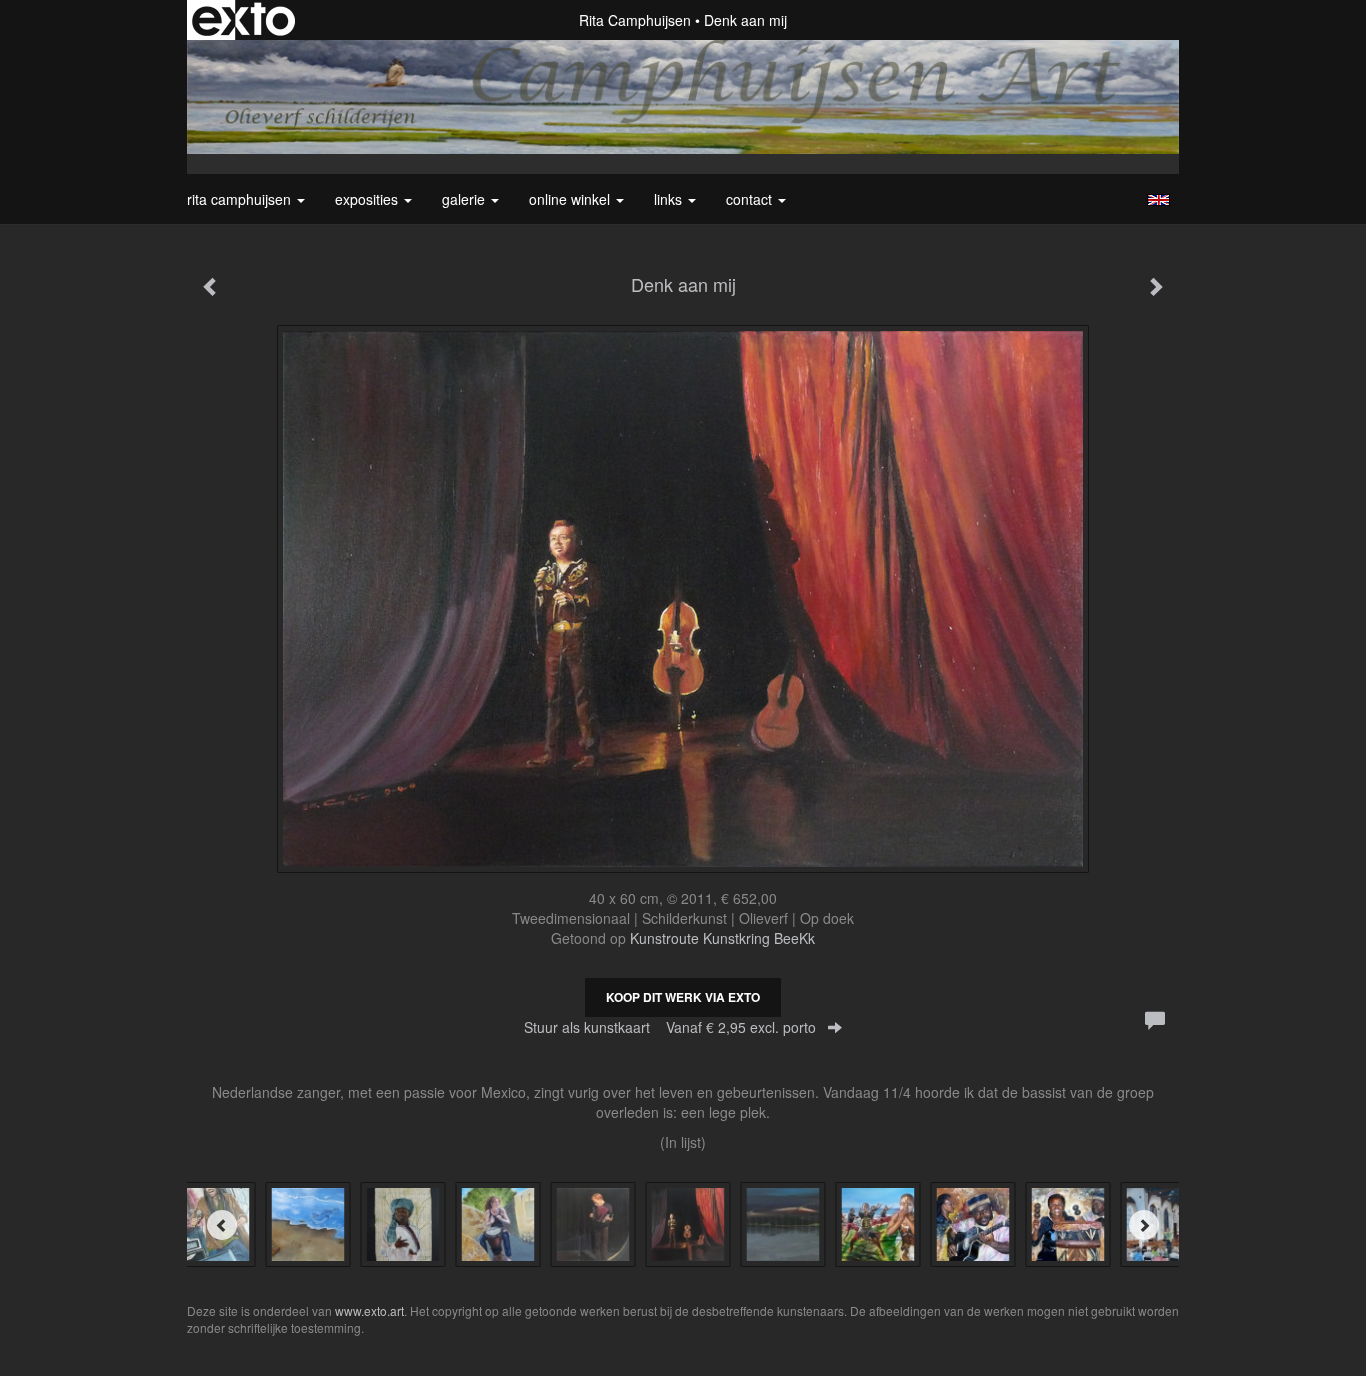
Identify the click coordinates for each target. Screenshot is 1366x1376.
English (1158, 200)
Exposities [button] (368, 199)
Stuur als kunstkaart (670, 1027)
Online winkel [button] (571, 199)
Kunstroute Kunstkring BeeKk (722, 938)
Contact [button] (751, 199)
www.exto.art (369, 1310)
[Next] (1144, 1225)
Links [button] (670, 199)
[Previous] (222, 1225)
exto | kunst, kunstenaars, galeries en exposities (243, 20)
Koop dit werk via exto (683, 997)
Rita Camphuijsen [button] (241, 199)
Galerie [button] (465, 199)
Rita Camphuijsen (635, 20)
